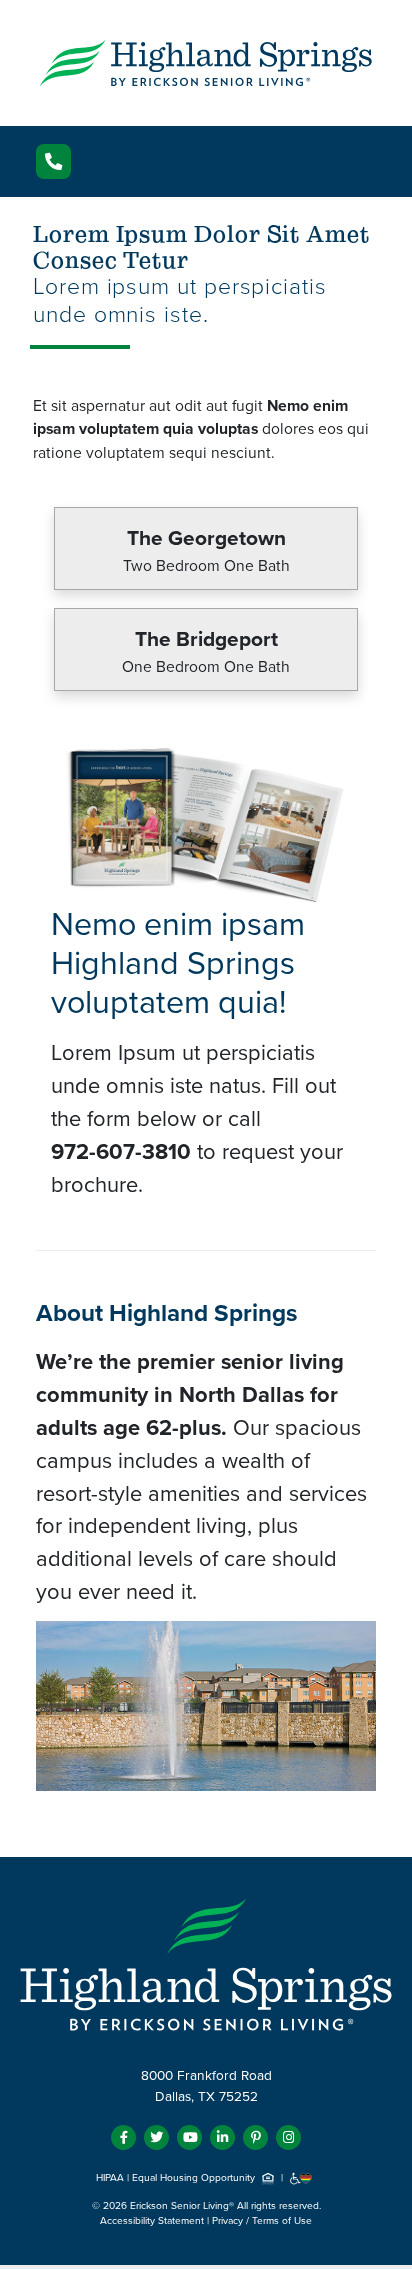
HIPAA (110, 2178)
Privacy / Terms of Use (262, 2221)
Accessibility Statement (152, 2221)
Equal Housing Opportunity (195, 2178)
